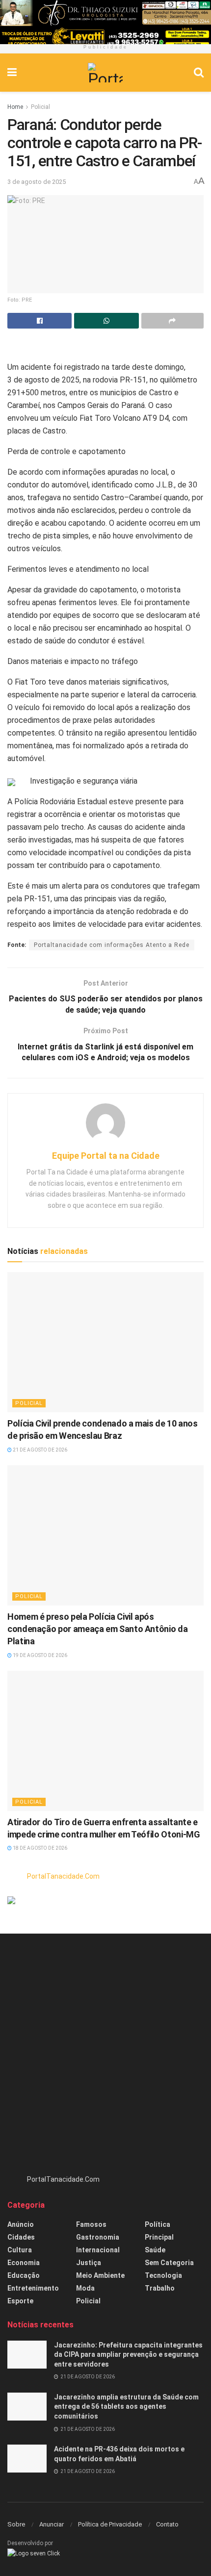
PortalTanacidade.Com (63, 1876)
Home (15, 107)
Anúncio (21, 2224)
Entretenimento (33, 2288)
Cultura (20, 2250)
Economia (24, 2263)
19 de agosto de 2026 (40, 1655)
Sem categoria (169, 2263)
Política (158, 2224)
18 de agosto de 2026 (40, 1848)
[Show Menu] (12, 73)
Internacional (98, 2250)
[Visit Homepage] (105, 73)
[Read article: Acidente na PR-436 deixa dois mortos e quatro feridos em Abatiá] (27, 2459)
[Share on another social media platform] (172, 321)
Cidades (21, 2237)
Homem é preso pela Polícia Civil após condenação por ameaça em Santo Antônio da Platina (97, 1629)
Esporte (20, 2301)
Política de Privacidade (110, 2524)
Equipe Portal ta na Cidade (106, 1156)
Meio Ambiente (100, 2275)
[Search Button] (199, 73)
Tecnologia (163, 2275)
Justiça (89, 2263)
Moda (85, 2288)
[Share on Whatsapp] (106, 321)
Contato (167, 2524)
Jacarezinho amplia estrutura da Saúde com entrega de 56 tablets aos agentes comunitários (126, 2407)
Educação (24, 2275)
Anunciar (52, 2524)
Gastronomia (98, 2237)
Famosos (91, 2224)
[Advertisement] (105, 2059)
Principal (159, 2237)
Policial (40, 107)
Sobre (16, 2524)
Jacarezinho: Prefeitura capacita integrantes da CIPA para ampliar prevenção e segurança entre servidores (128, 2355)
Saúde (155, 2250)
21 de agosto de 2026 (40, 1450)
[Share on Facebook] (40, 321)
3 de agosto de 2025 (37, 182)
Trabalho (160, 2288)
